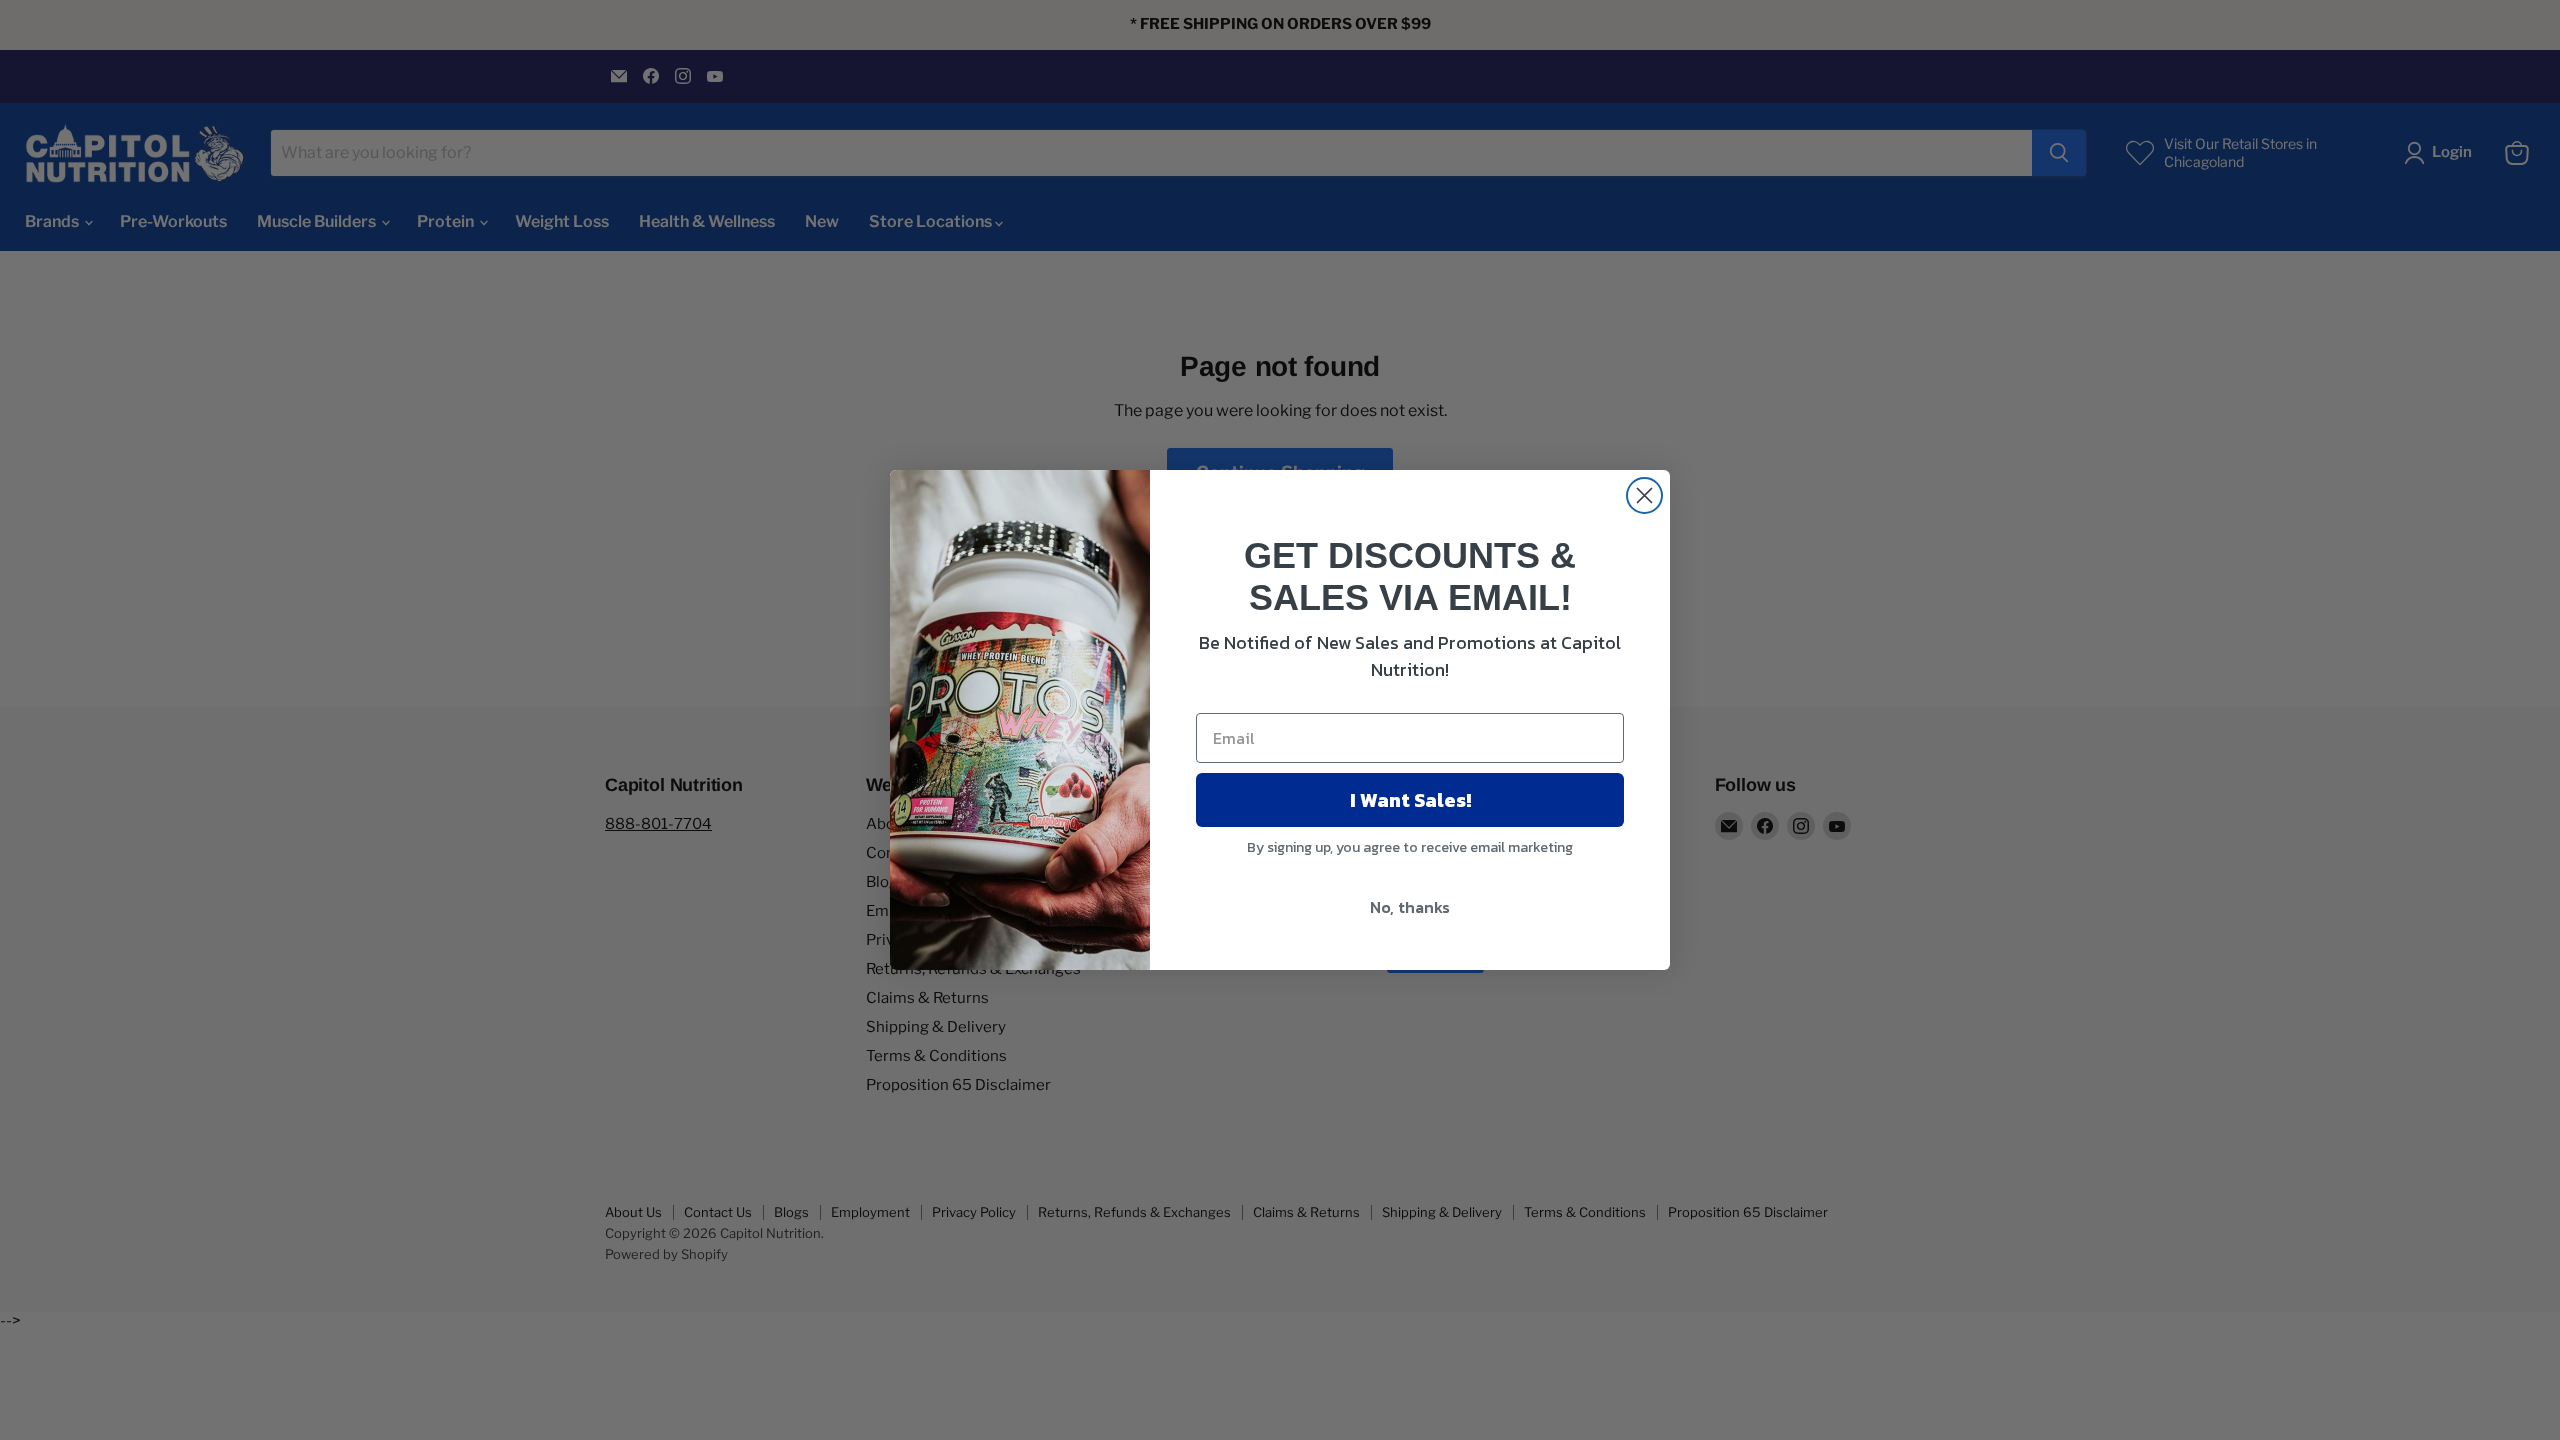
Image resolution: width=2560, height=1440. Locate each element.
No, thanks (1410, 907)
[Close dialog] (1644, 495)
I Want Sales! (1410, 800)
